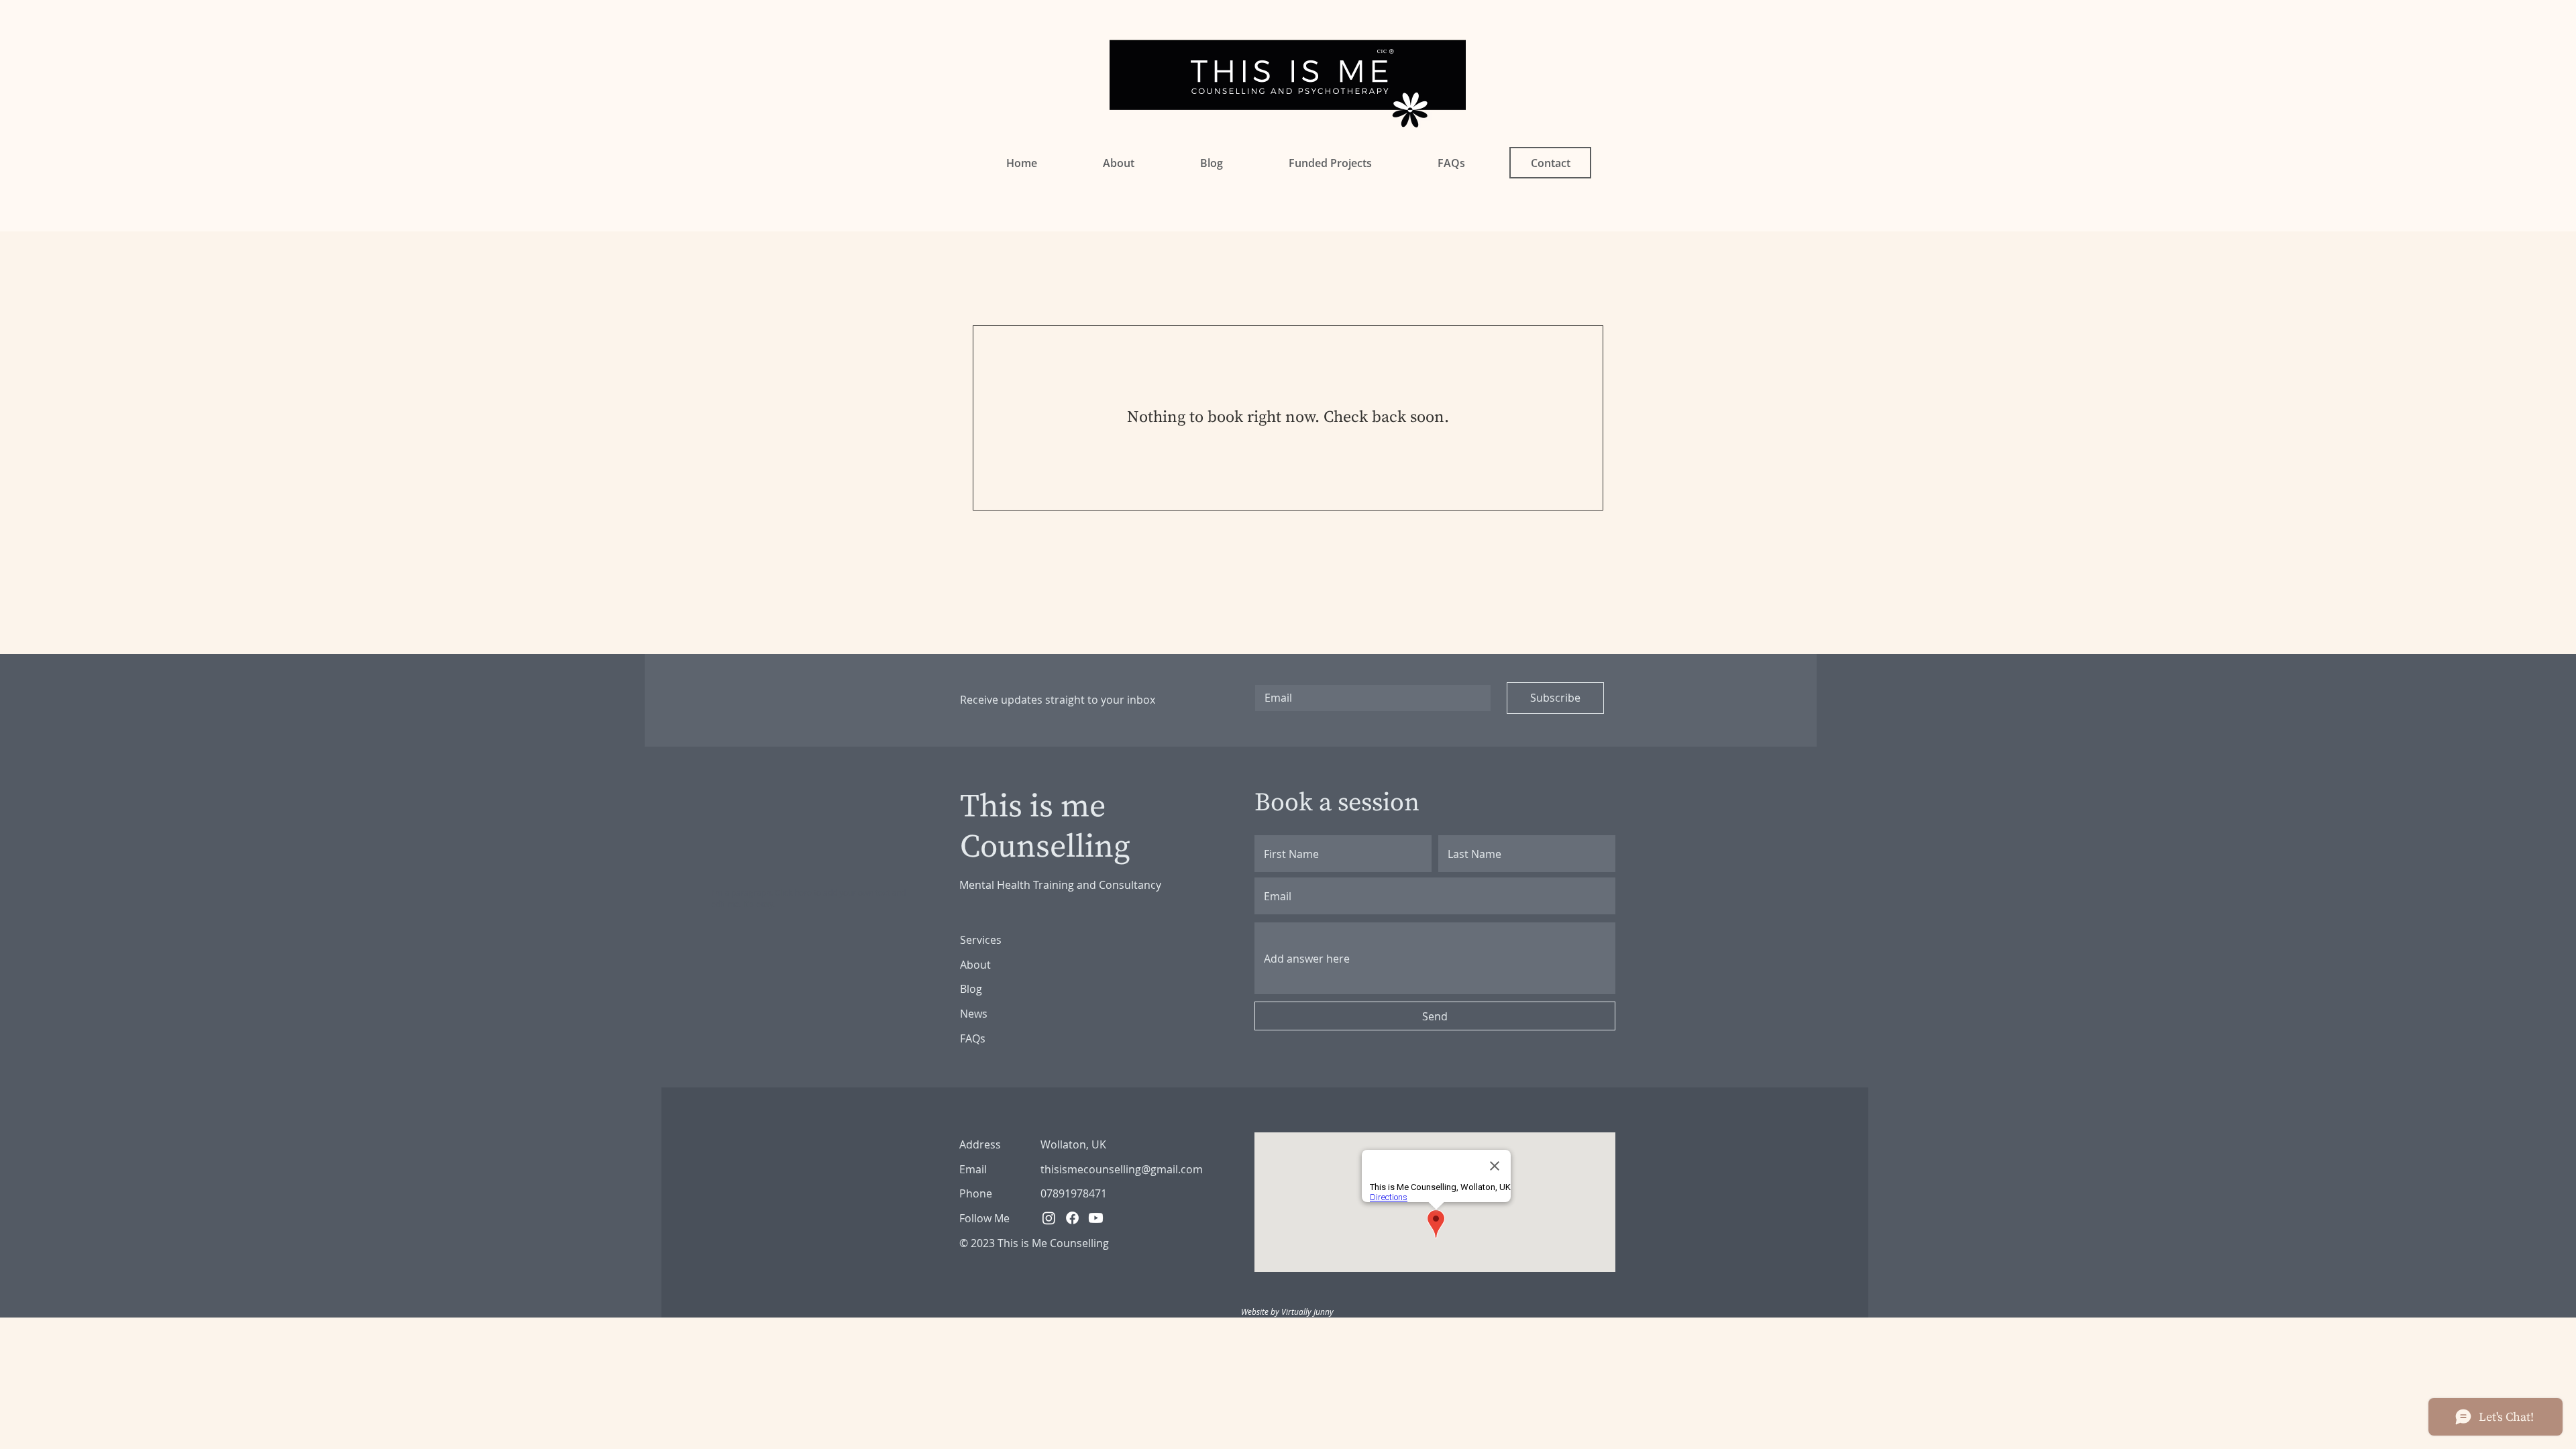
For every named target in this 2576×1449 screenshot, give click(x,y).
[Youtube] (1096, 1218)
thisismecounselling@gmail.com (1122, 1169)
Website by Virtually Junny (1287, 1311)
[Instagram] (1049, 1218)
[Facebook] (1072, 1218)
